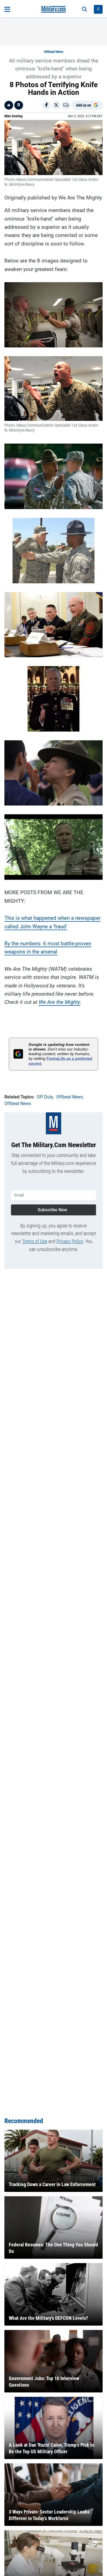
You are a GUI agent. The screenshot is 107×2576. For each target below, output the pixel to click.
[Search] (85, 9)
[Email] (66, 105)
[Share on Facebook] (46, 105)
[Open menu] (7, 9)
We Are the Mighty (59, 1002)
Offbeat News (54, 52)
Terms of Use (35, 1241)
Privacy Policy (70, 1241)
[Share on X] (56, 105)
